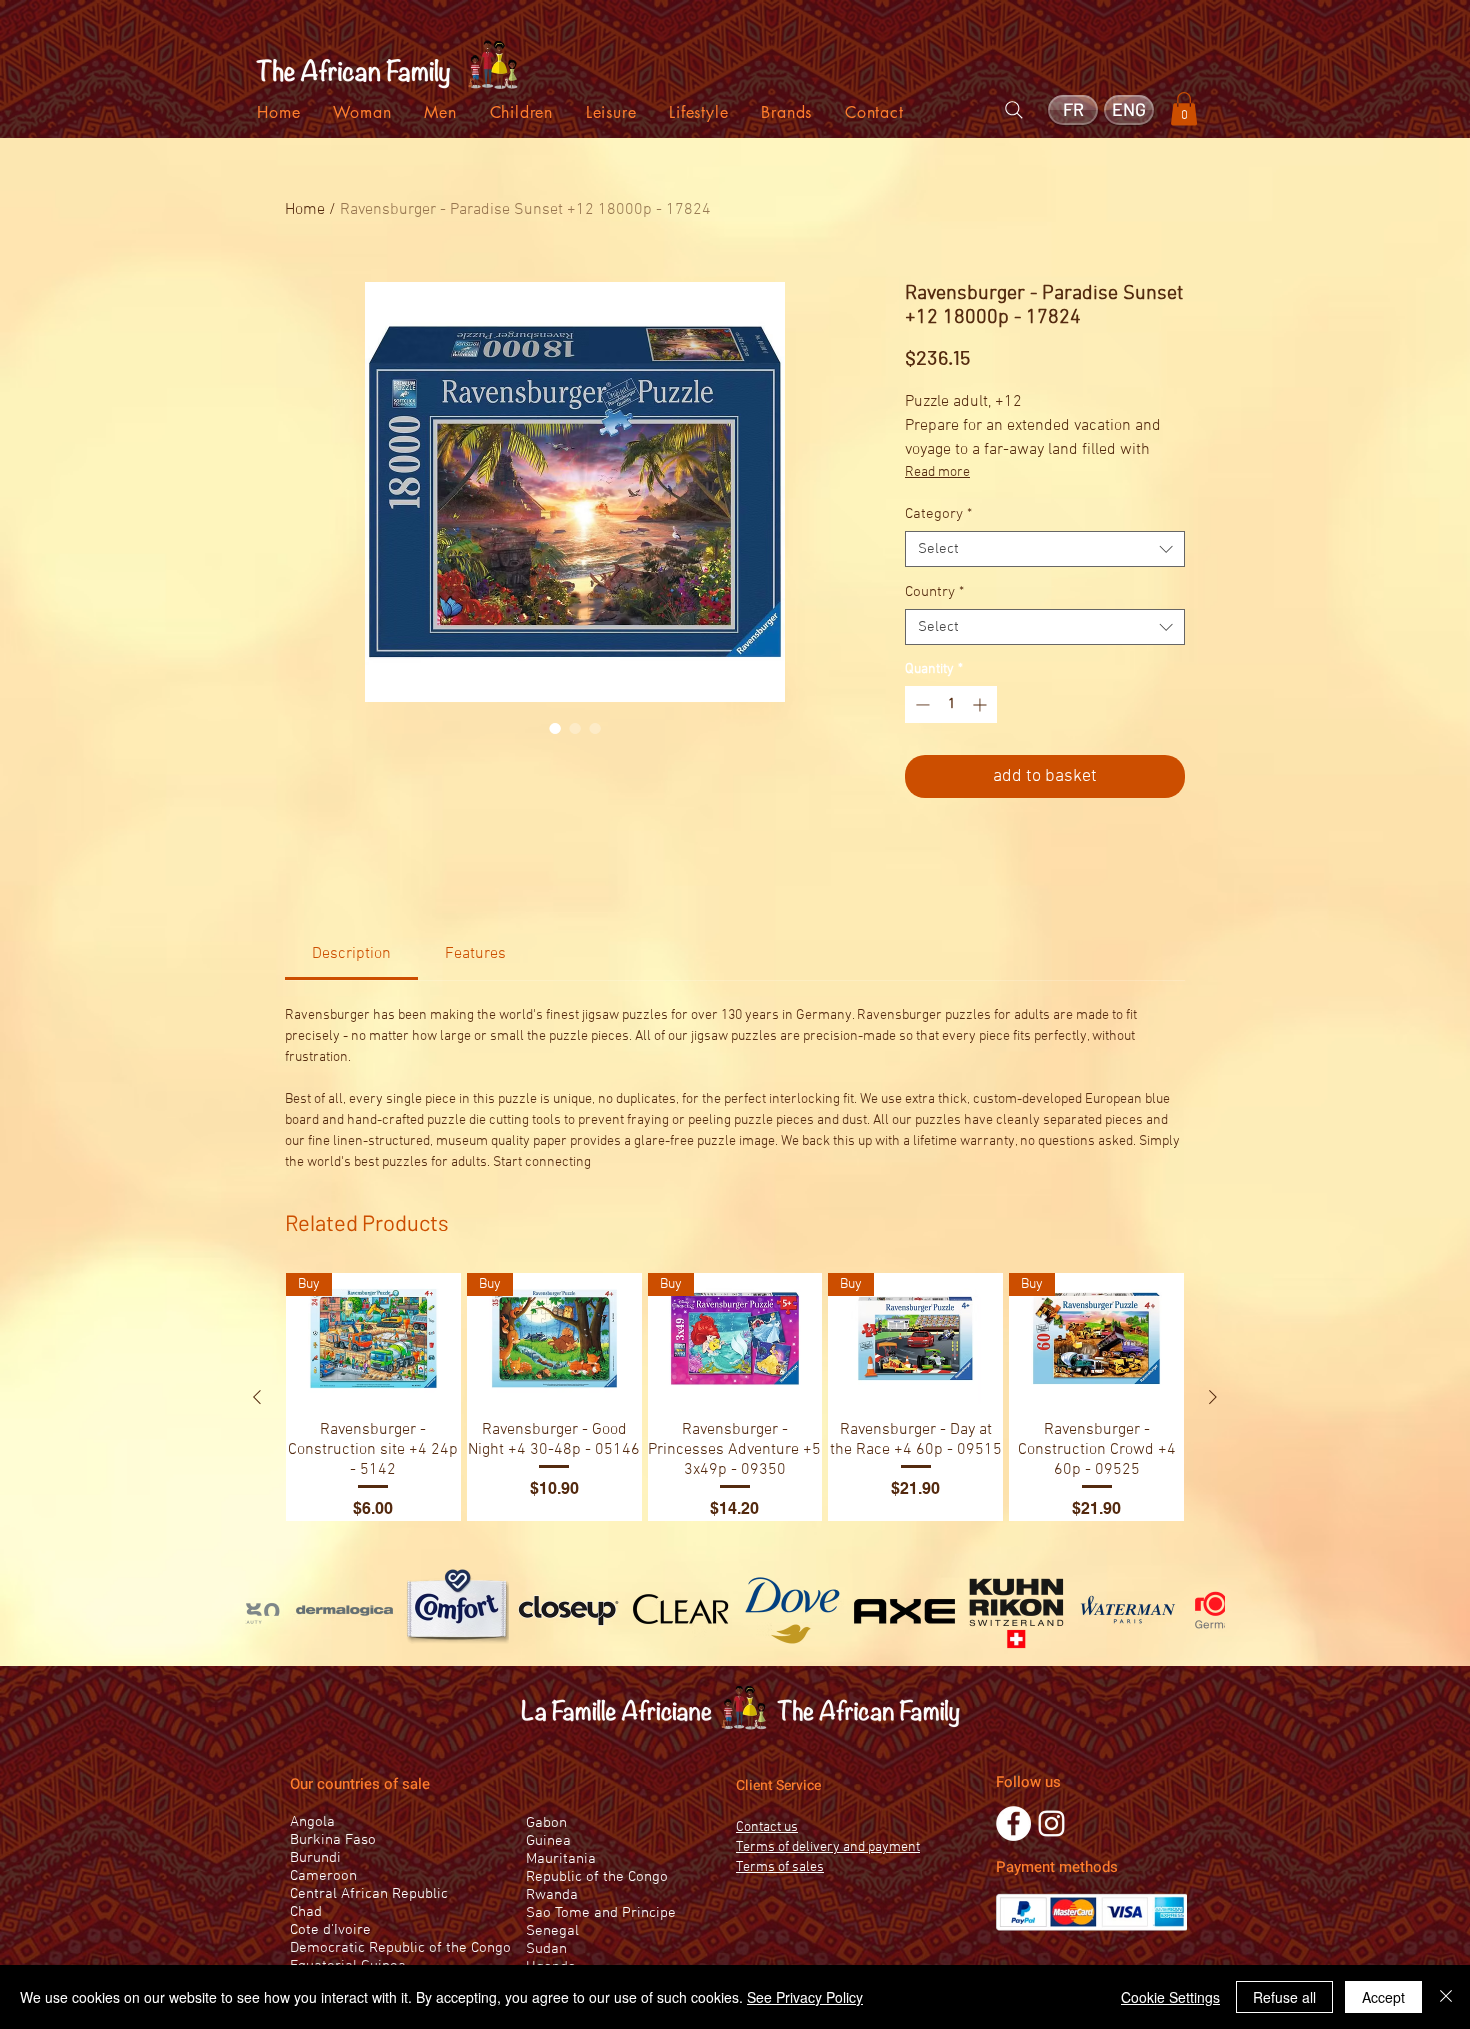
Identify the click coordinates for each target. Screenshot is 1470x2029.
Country (934, 592)
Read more (937, 472)
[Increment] (981, 704)
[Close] (1446, 1997)
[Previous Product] (257, 1397)
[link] (351, 954)
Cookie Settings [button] (1170, 1997)
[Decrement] (920, 704)
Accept (1383, 1997)
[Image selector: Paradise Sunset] (555, 728)
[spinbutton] (951, 704)
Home (305, 210)
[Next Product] (1213, 1397)
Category (938, 514)
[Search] (1014, 110)
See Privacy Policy (805, 1997)
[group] (735, 1397)
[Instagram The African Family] (1051, 1823)
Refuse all (1284, 1997)
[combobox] (1045, 549)
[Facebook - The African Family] (1013, 1823)
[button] (1184, 108)
